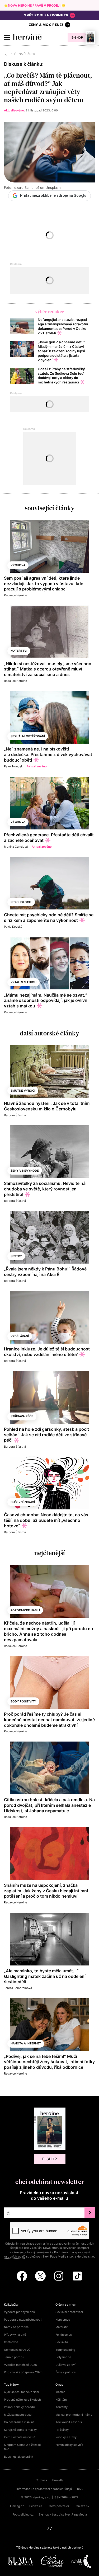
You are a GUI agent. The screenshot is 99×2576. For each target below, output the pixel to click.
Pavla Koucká (13, 927)
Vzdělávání (20, 1336)
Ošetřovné (11, 2342)
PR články (62, 2430)
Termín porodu (14, 2357)
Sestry (16, 1256)
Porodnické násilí (25, 1610)
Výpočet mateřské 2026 (20, 2365)
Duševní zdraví (23, 1502)
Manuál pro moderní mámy (74, 2415)
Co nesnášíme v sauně (19, 2422)
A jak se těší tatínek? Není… (23, 2392)
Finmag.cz (17, 2506)
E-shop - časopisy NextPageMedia (63, 2514)
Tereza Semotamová (18, 1988)
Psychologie (21, 902)
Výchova (18, 565)
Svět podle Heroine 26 (46, 15)
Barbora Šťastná (15, 1115)
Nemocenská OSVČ (17, 2350)
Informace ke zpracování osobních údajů (44, 2489)
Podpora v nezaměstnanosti (23, 2320)
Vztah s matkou (23, 982)
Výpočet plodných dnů (19, 2312)
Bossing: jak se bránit (19, 2457)
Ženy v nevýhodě (25, 1171)
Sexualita (62, 2342)
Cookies (41, 2480)
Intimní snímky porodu (19, 2407)
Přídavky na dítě (15, 2335)
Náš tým (61, 2400)
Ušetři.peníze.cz (58, 2506)
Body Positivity (23, 1701)
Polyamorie (63, 2357)
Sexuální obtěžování (28, 736)
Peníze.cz (36, 2506)
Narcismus (63, 2320)
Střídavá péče (22, 1416)
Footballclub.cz (23, 2514)
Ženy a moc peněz (46, 25)
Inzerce (60, 2392)
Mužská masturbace (18, 2415)
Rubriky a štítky (66, 2437)
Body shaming (65, 2350)
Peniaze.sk (82, 2506)
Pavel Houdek (13, 766)
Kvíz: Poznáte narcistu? (20, 2437)
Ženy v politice (65, 2372)
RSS (80, 2489)
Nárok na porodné (16, 2327)
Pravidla (58, 2480)
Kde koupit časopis (69, 2422)
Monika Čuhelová (16, 847)
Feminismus (64, 2335)
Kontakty (62, 2407)
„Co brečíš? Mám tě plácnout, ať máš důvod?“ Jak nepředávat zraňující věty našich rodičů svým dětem (48, 88)
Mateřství (19, 651)
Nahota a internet (26, 2043)
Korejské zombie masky (20, 2430)
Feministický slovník (69, 2445)
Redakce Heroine (15, 595)
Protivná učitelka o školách (22, 2400)
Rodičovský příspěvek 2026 (23, 2372)
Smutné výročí (23, 1091)
